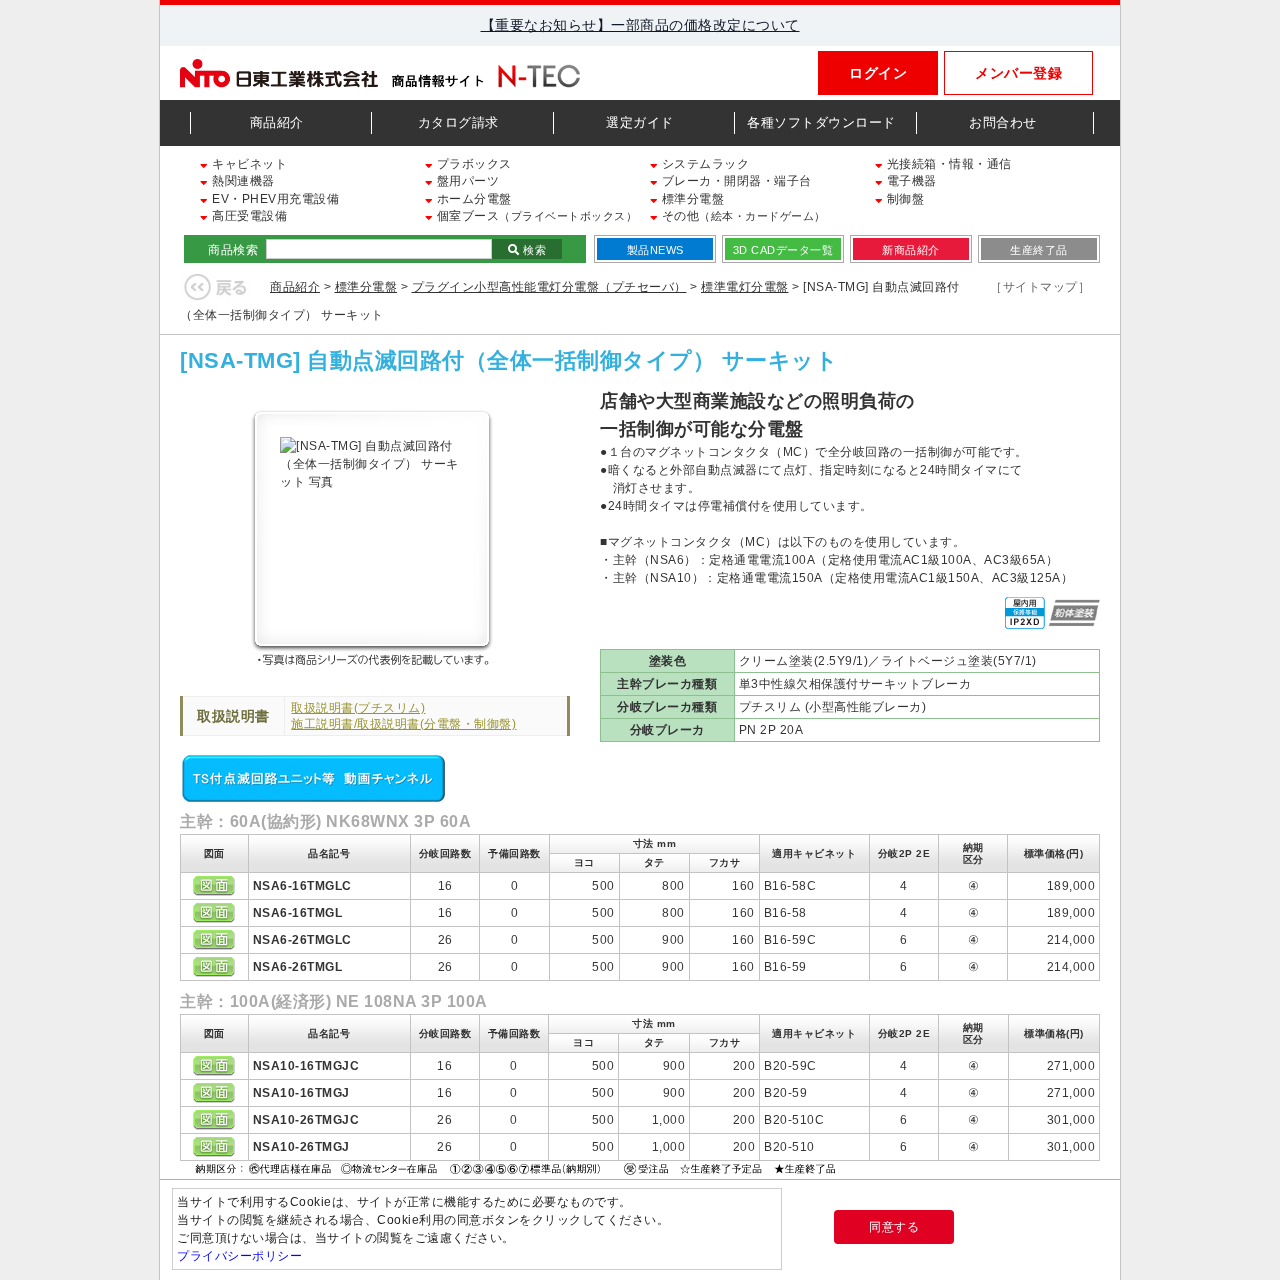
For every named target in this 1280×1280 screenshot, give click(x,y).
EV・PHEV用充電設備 (274, 199)
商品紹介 (277, 122)
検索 (533, 250)
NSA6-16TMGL (298, 913)
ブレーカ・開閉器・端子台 (735, 181)
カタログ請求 (458, 122)
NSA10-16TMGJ (301, 1093)
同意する (894, 1227)
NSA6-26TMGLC (302, 940)
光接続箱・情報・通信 (947, 164)
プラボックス (472, 164)
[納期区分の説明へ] (517, 1167)
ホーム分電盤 (472, 199)
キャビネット (248, 164)
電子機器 (910, 181)
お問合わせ (1003, 122)
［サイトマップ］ (1040, 287)
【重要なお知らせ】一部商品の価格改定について (640, 25)
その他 (742, 216)
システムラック (703, 164)
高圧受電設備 (248, 216)
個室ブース (535, 216)
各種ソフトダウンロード (821, 122)
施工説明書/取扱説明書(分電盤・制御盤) (403, 724)
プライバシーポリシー (239, 1256)
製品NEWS (655, 250)
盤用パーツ (466, 181)
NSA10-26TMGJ (301, 1147)
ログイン (878, 73)
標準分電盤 (691, 199)
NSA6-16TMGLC (302, 886)
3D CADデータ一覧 (783, 250)
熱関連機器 (242, 181)
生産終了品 (1039, 250)
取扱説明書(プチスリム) (358, 708)
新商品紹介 (911, 250)
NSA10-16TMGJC (306, 1066)
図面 (214, 886)
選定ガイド (640, 122)
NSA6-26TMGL (298, 967)
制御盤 (903, 199)
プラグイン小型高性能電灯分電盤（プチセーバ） (549, 287)
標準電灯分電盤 (745, 287)
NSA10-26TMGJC (306, 1120)
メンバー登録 (1018, 73)
